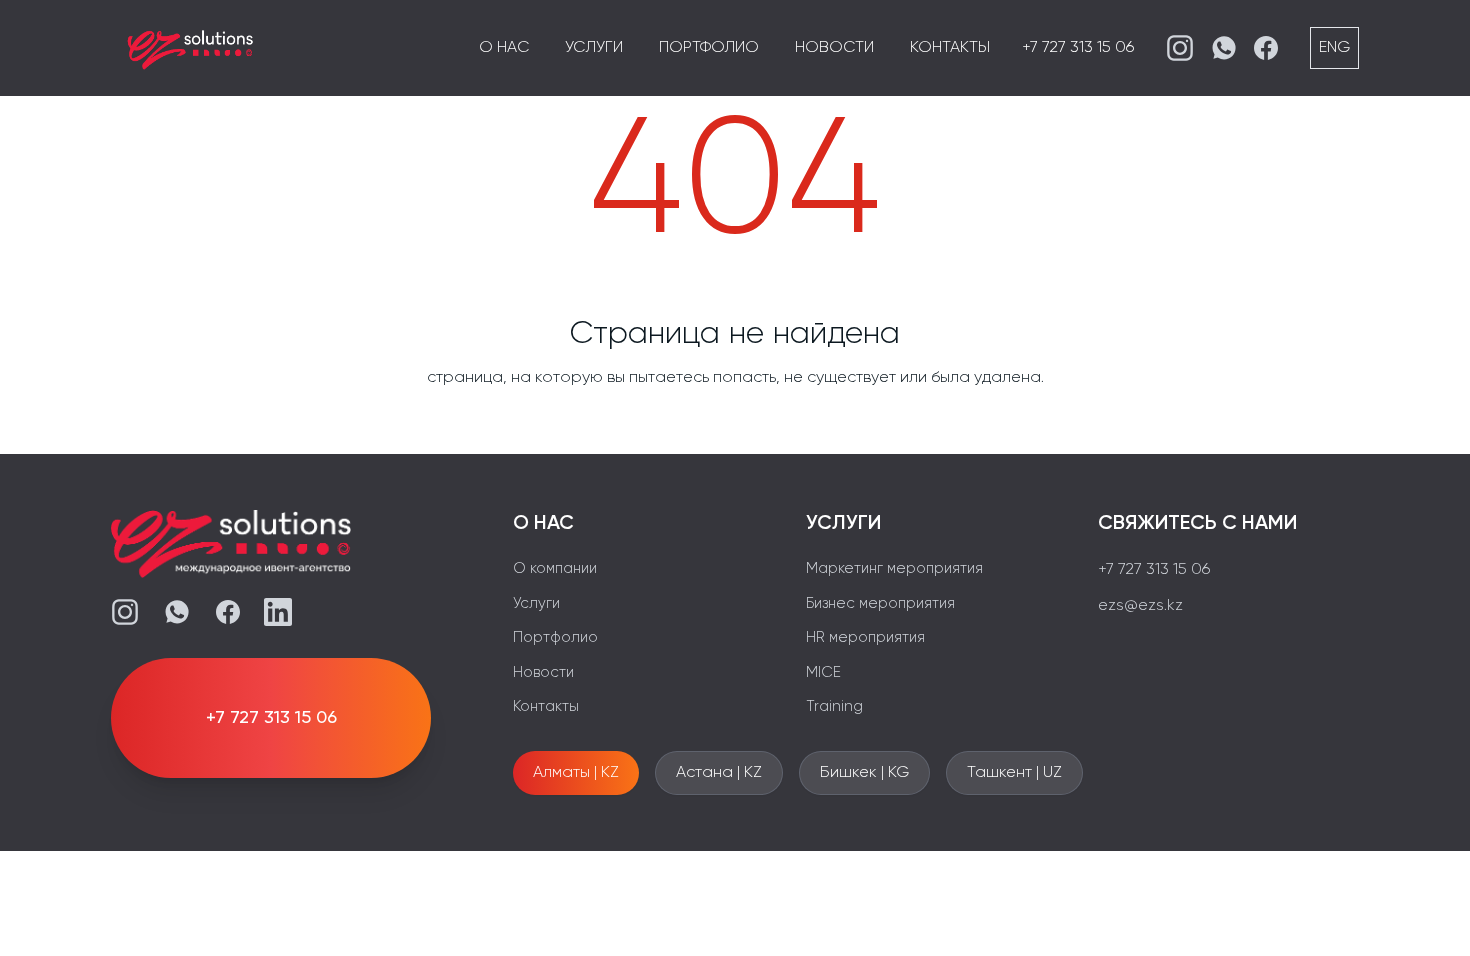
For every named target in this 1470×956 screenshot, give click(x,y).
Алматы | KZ (576, 773)
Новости (834, 48)
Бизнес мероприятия (880, 603)
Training (834, 706)
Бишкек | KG (864, 773)
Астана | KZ (719, 773)
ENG (1334, 48)
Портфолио (709, 48)
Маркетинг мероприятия (894, 568)
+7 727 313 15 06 (1078, 48)
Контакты (950, 48)
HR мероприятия (865, 637)
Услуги (594, 48)
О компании (555, 568)
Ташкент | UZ (1014, 773)
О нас (504, 48)
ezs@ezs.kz (1140, 606)
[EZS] (191, 48)
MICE (823, 672)
